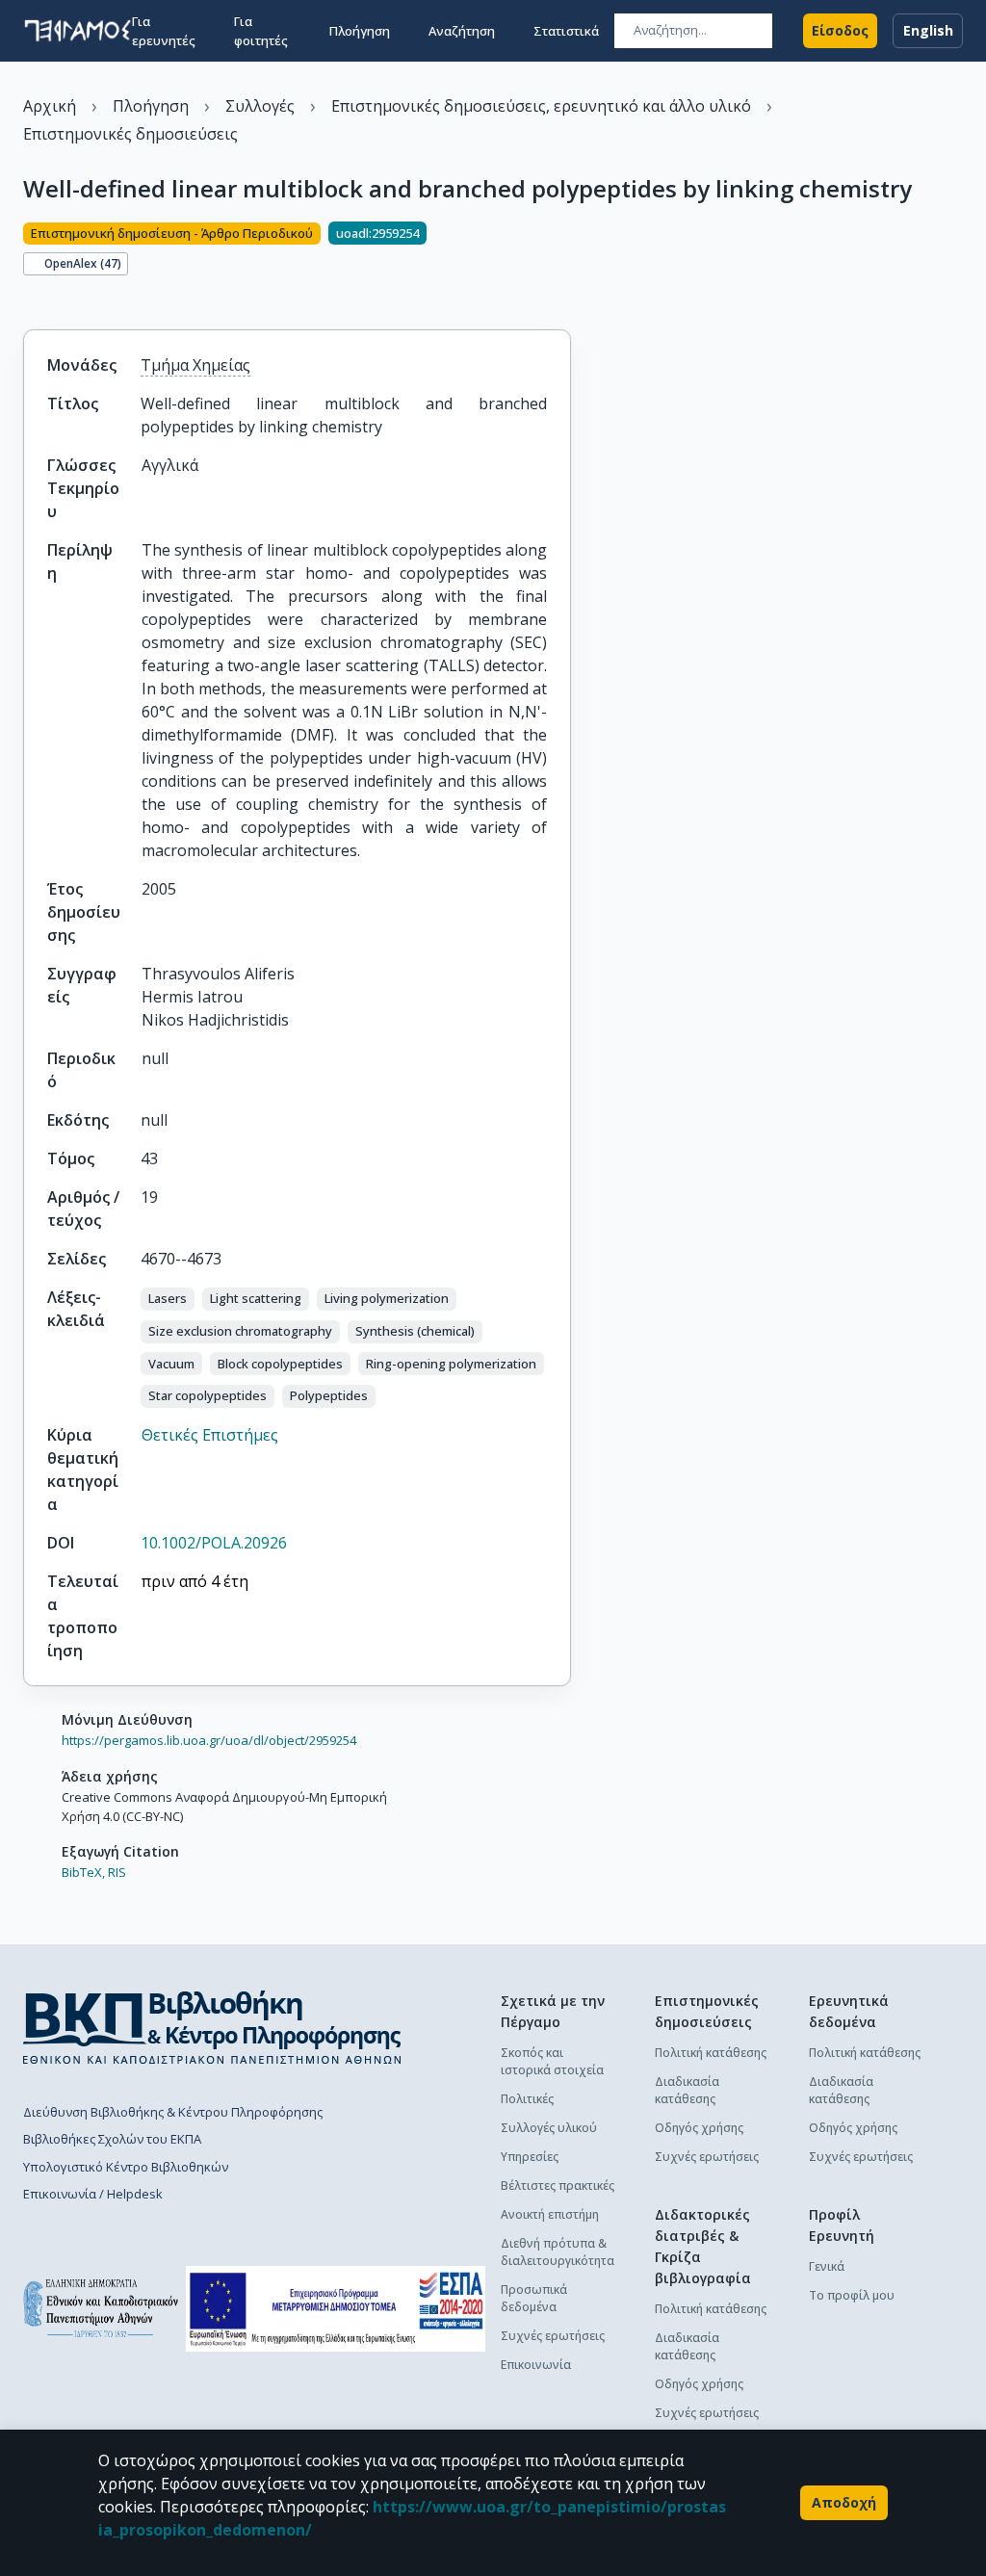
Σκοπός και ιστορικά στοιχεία (552, 2061)
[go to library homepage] (212, 2027)
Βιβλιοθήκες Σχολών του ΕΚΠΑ (112, 2139)
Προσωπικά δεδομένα (534, 2298)
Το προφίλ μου (852, 2295)
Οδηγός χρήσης (699, 2128)
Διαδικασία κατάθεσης (687, 2090)
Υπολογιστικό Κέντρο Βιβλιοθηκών (126, 2167)
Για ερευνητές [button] (164, 31)
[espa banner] (336, 2309)
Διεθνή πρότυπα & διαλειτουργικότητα (558, 2252)
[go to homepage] (78, 31)
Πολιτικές (527, 2099)
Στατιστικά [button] (566, 31)
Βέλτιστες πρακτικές (558, 2186)
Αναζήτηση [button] (462, 31)
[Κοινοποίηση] (31, 297)
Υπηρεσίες (530, 2157)
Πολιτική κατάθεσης (711, 2053)
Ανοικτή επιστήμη (550, 2214)
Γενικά (827, 2266)
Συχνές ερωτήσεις (553, 2336)
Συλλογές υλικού (549, 2128)
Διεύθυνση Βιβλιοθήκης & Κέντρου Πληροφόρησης (173, 2112)
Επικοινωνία (536, 2365)
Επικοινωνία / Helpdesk (93, 2194)
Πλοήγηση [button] (360, 31)
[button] (168, 1299)
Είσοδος (840, 30)
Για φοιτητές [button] (261, 31)
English (928, 30)
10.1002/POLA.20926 (214, 1543)
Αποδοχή (844, 2502)
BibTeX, (83, 1872)
